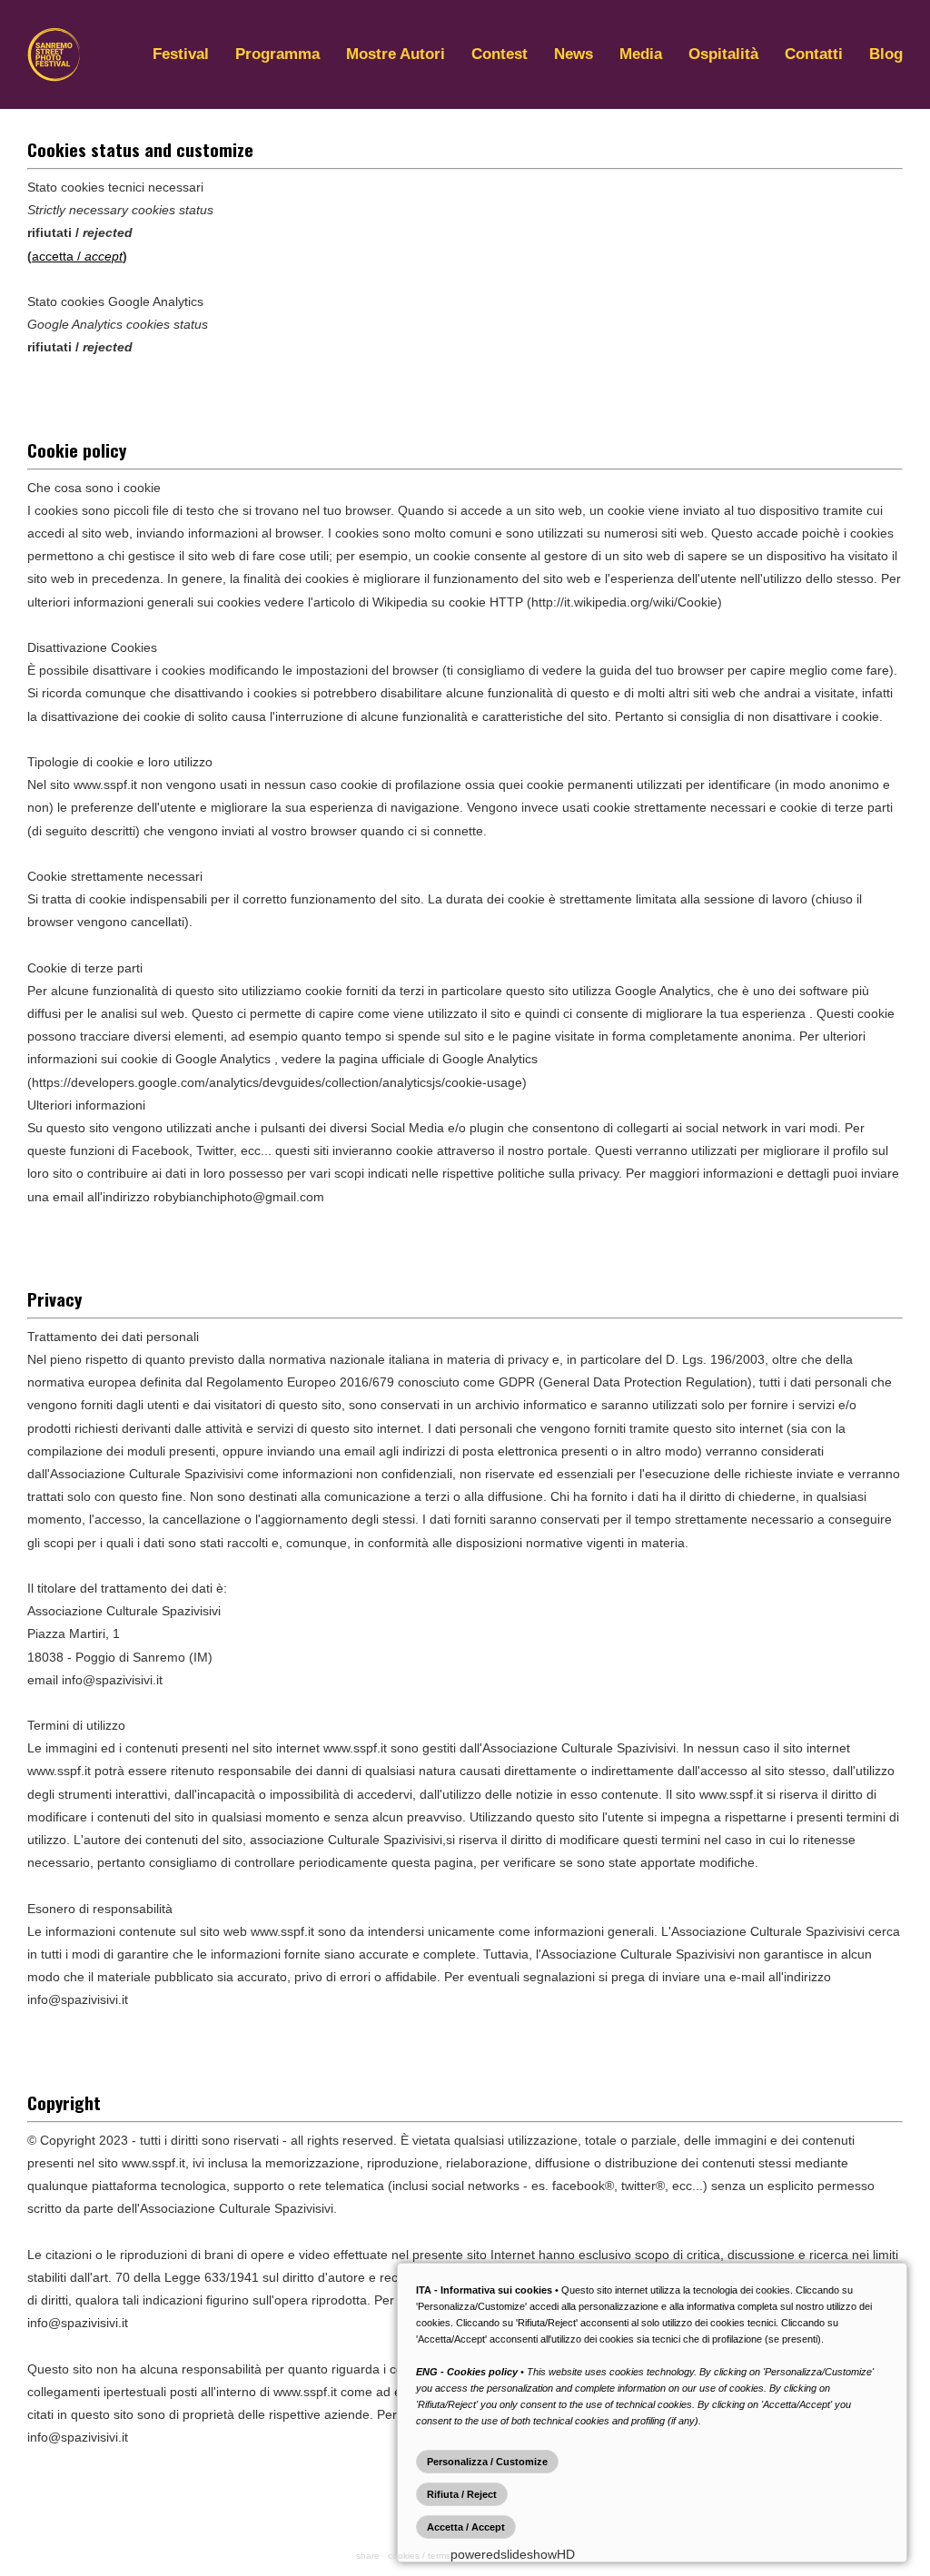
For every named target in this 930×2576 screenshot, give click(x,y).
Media (641, 54)
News (574, 54)
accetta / (77, 256)
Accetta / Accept (466, 2527)
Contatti (814, 54)
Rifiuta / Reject (462, 2494)
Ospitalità (723, 54)
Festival (181, 54)
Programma (277, 54)
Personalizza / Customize (487, 2462)
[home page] (54, 77)
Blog (886, 54)
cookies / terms (419, 2556)
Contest (500, 54)
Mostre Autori (396, 54)
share (368, 2556)
